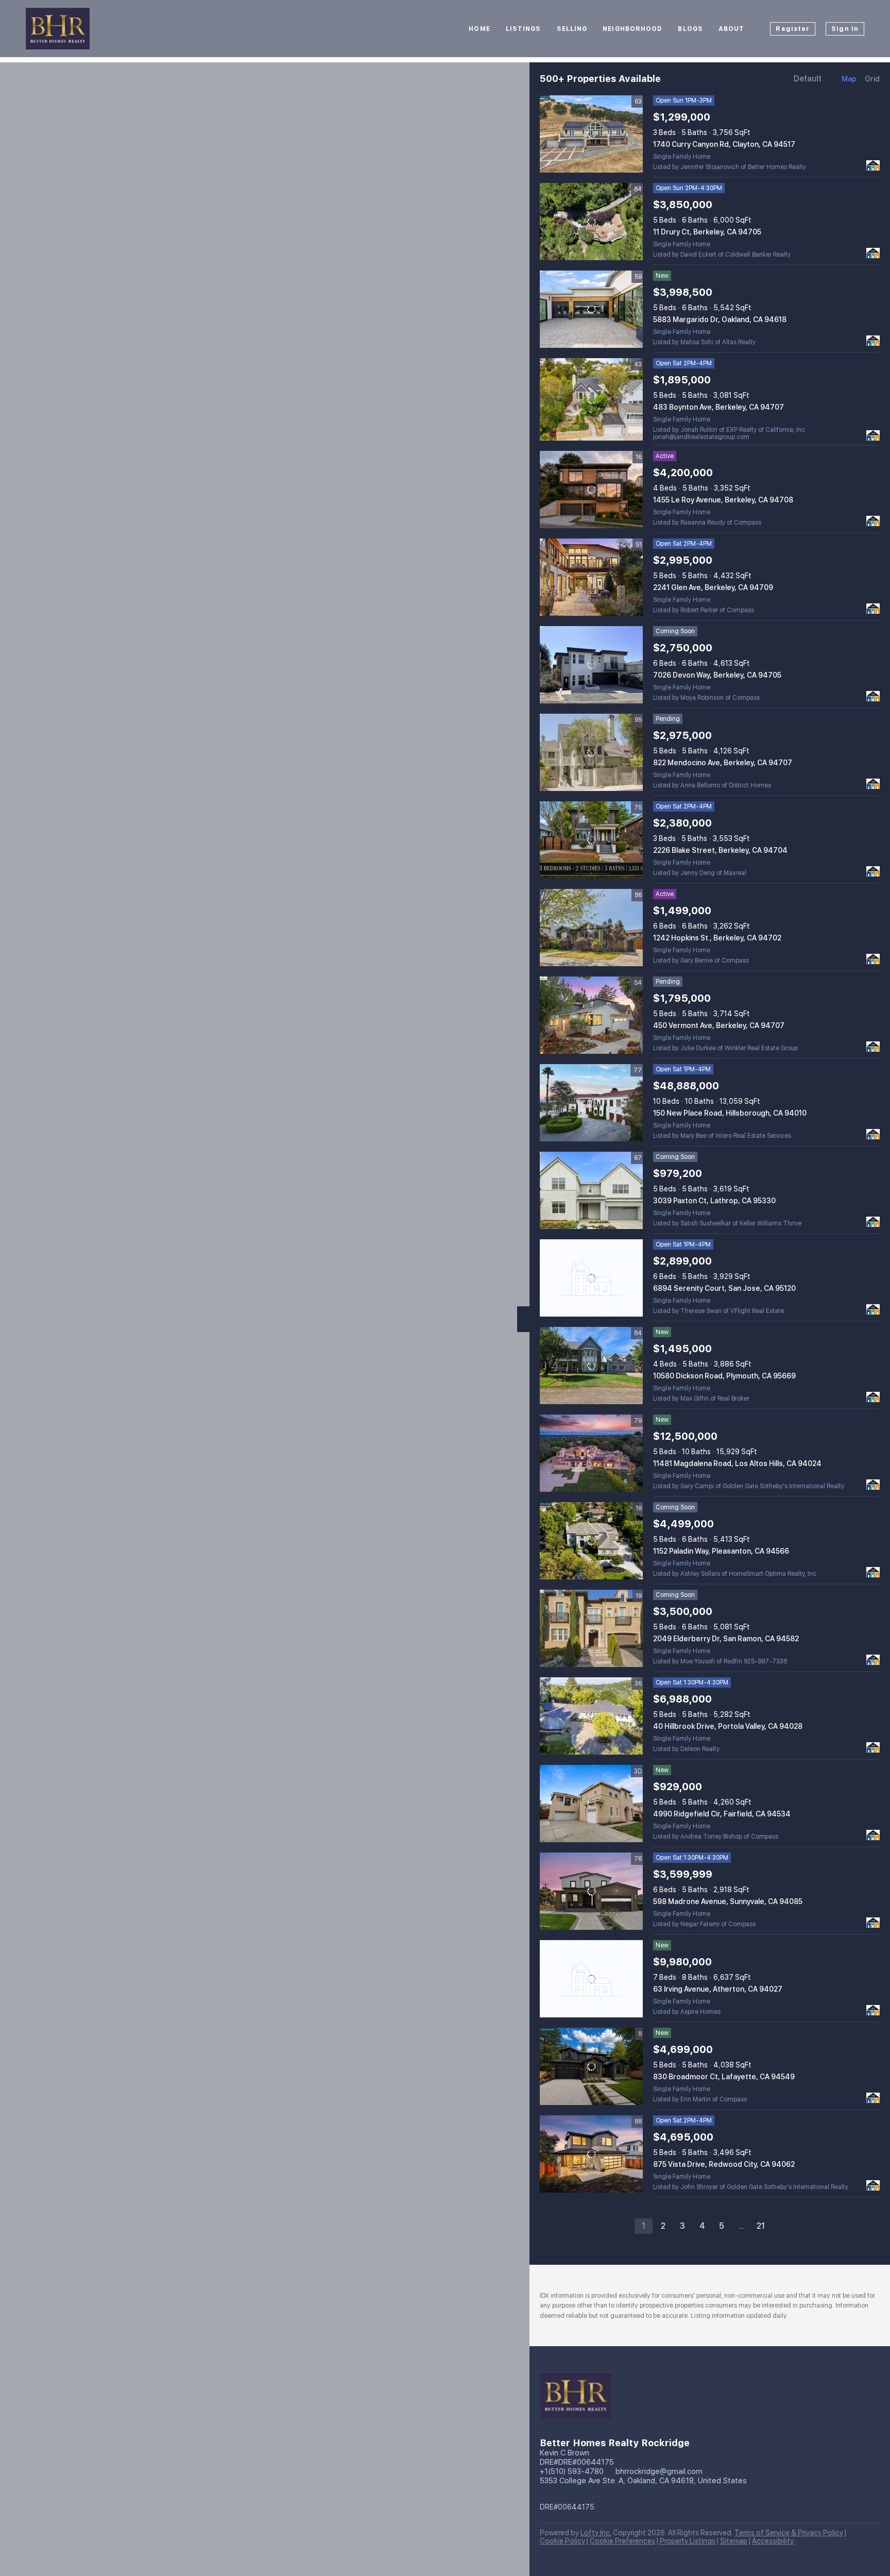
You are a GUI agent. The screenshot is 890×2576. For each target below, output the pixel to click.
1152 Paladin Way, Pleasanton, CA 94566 (721, 1551)
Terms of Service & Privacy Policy (789, 2533)
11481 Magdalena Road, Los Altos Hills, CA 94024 (737, 1463)
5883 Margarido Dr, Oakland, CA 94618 (720, 319)
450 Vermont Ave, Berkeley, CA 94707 (719, 1025)
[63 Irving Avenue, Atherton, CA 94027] (591, 1979)
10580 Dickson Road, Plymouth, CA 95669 (724, 1376)
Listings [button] (524, 29)
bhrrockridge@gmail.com (659, 2471)
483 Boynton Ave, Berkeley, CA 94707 (718, 407)
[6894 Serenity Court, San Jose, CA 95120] (591, 1278)
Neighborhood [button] (632, 29)
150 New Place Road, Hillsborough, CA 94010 (730, 1113)
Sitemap (734, 2541)
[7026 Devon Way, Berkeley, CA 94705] (591, 665)
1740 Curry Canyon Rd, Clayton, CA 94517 (724, 144)
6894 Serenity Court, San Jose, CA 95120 (724, 1288)
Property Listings (688, 2541)
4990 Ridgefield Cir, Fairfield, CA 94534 (722, 1814)
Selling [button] (572, 29)
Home (479, 29)
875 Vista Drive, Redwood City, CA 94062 (724, 2164)
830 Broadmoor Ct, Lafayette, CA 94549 (724, 2077)
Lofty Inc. (596, 2533)
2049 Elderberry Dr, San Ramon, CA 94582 (726, 1639)
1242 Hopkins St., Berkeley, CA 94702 (717, 938)
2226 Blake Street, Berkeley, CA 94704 (720, 850)
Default (808, 79)
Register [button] (793, 29)
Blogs (690, 29)
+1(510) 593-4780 (572, 2471)
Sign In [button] (845, 29)
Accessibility (773, 2541)
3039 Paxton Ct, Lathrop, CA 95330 (714, 1201)
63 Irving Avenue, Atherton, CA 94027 (718, 1989)
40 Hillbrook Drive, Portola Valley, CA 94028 (728, 1726)
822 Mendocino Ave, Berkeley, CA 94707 (723, 763)
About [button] (732, 29)
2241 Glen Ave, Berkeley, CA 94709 (713, 587)
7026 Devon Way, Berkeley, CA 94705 (717, 675)
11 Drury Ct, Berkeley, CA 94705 (707, 232)
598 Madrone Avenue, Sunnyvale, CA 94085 (728, 1901)
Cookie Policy (562, 2541)
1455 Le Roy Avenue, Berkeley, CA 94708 (723, 500)
